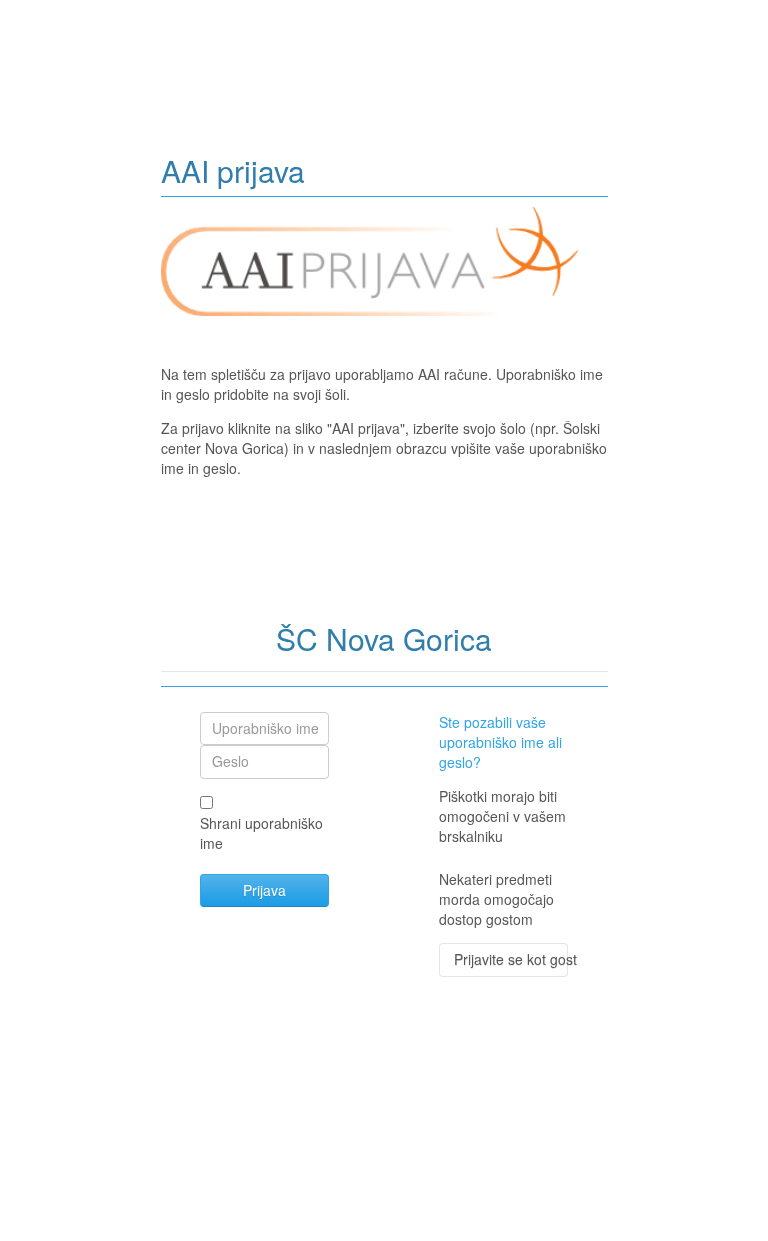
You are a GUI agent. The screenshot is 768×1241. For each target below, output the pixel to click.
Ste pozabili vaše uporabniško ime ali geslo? (500, 742)
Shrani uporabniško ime (261, 833)
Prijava (264, 890)
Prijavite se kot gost (511, 959)
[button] (523, 838)
